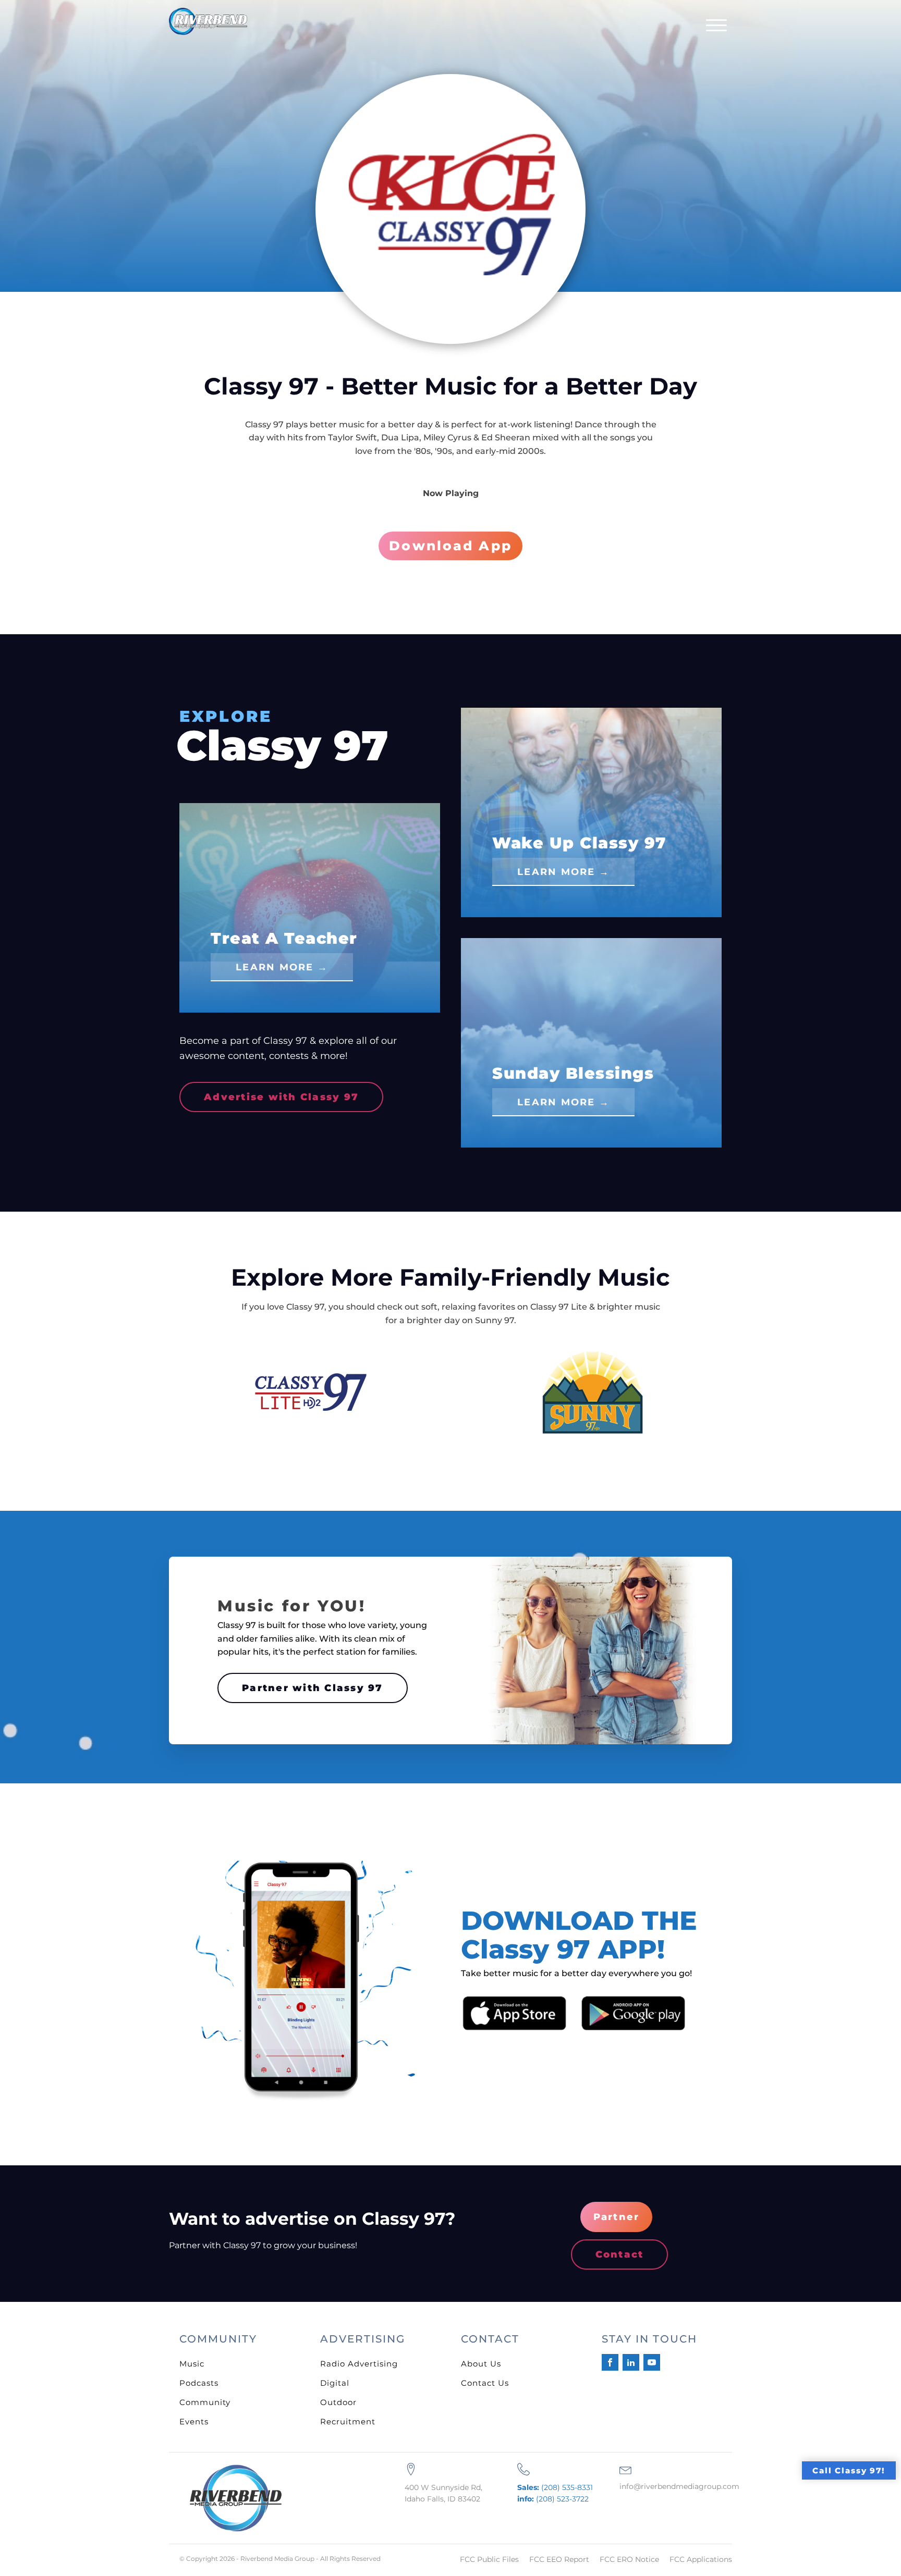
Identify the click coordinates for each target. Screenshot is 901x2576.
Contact (620, 2254)
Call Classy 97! (849, 2470)
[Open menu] (716, 26)
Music (192, 2364)
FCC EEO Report (559, 2559)
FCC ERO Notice (629, 2559)
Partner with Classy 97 (313, 1688)
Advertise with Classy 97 (281, 1097)
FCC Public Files (489, 2559)
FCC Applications (701, 2559)
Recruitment (348, 2421)
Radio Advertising (359, 2364)
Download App (451, 546)
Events (194, 2421)
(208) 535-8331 (555, 2487)
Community (205, 2402)
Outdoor (338, 2402)
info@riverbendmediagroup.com (679, 2486)
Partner (617, 2217)
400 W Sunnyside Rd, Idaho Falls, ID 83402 (443, 2493)
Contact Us (485, 2383)
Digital (335, 2383)
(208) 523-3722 (553, 2499)
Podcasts (199, 2383)
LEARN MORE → (282, 967)
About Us (481, 2364)
